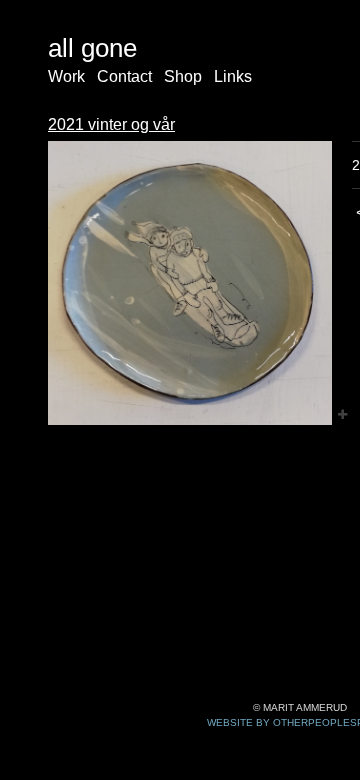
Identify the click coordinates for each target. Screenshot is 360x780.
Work (66, 76)
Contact (124, 76)
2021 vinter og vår (111, 124)
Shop (183, 76)
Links (233, 76)
